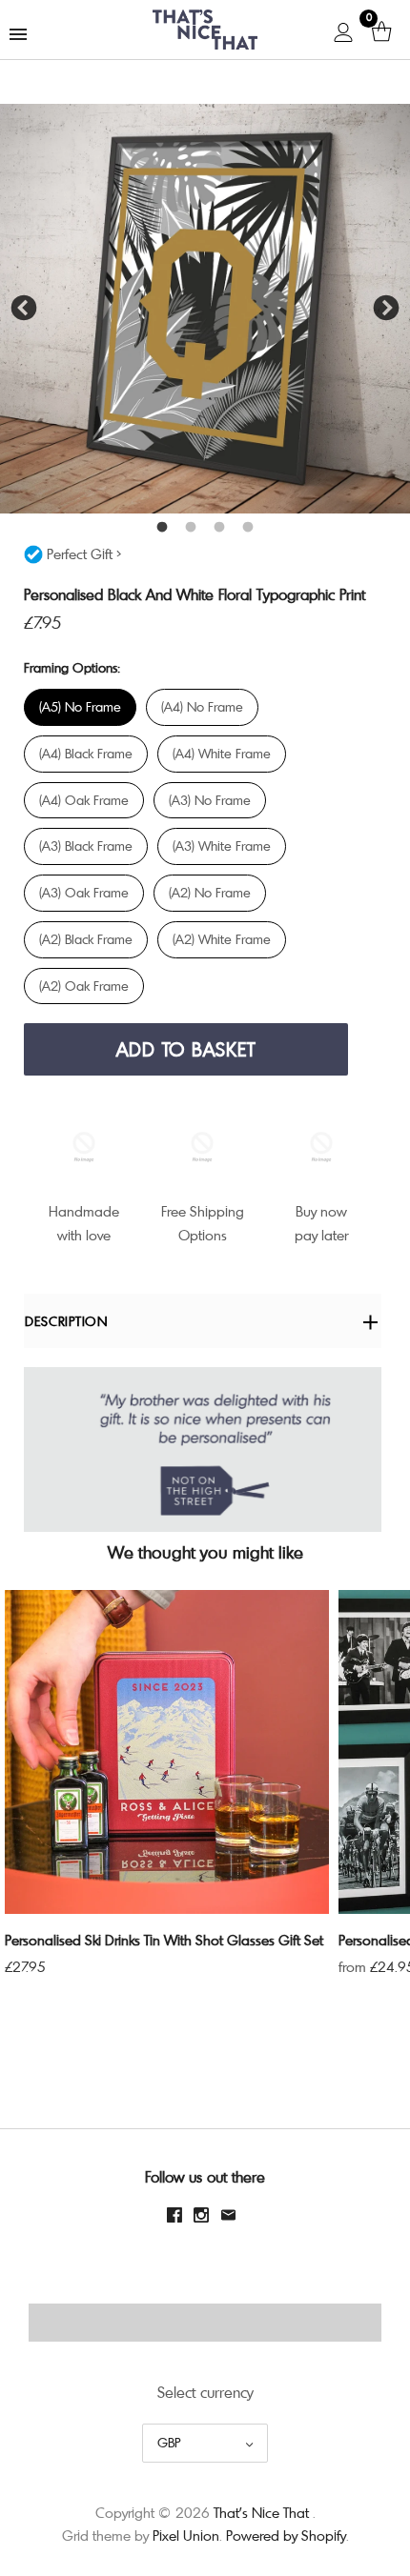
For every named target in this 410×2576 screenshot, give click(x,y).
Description (66, 1321)
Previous (24, 309)
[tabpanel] (205, 309)
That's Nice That (261, 2512)
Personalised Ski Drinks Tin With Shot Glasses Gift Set (164, 1940)
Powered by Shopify (286, 2535)
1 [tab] (162, 528)
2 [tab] (191, 528)
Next (386, 309)
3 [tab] (219, 528)
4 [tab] (248, 528)
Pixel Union (186, 2535)
